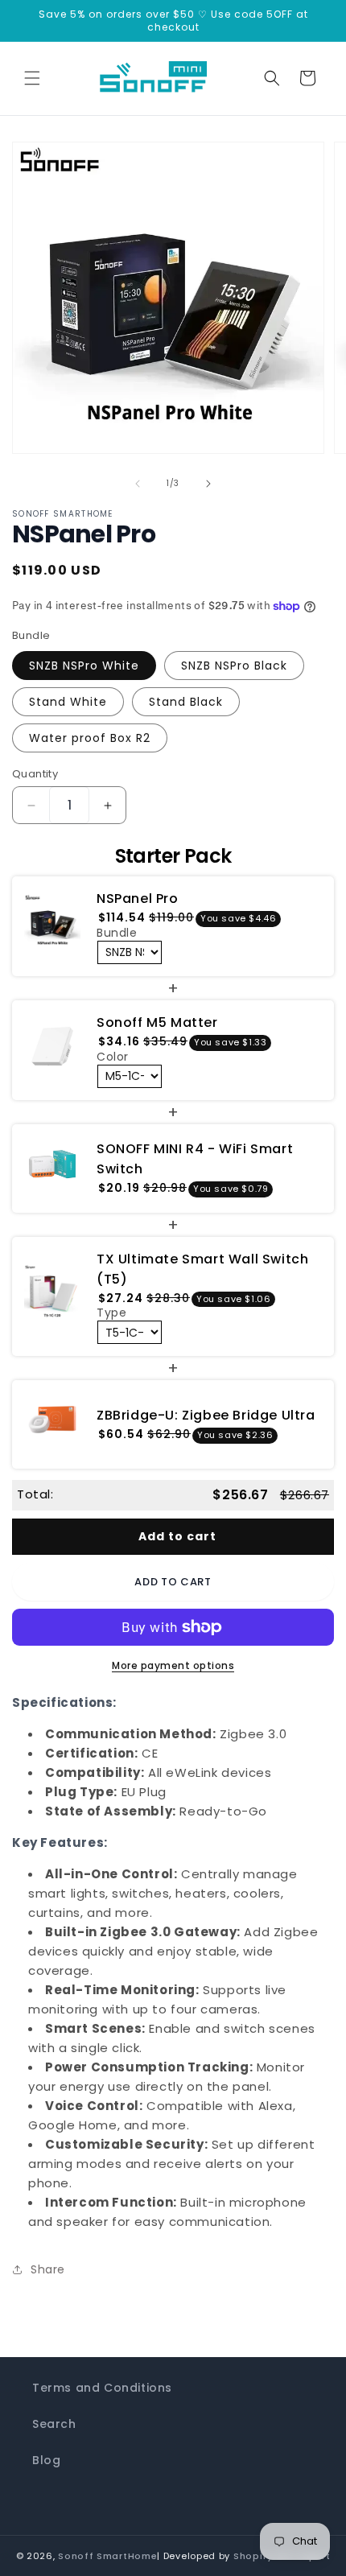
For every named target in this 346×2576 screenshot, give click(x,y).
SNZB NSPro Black (234, 666)
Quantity (35, 774)
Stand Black (186, 702)
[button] (32, 78)
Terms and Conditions (102, 2388)
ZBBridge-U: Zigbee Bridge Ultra (206, 1415)
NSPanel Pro (138, 899)
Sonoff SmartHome (107, 2556)
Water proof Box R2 (90, 738)
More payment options (173, 1665)
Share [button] (48, 2269)
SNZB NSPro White (84, 666)
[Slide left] (138, 484)
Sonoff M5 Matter (157, 1022)
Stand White (68, 702)
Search (54, 2424)
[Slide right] (208, 484)
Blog (46, 2460)
